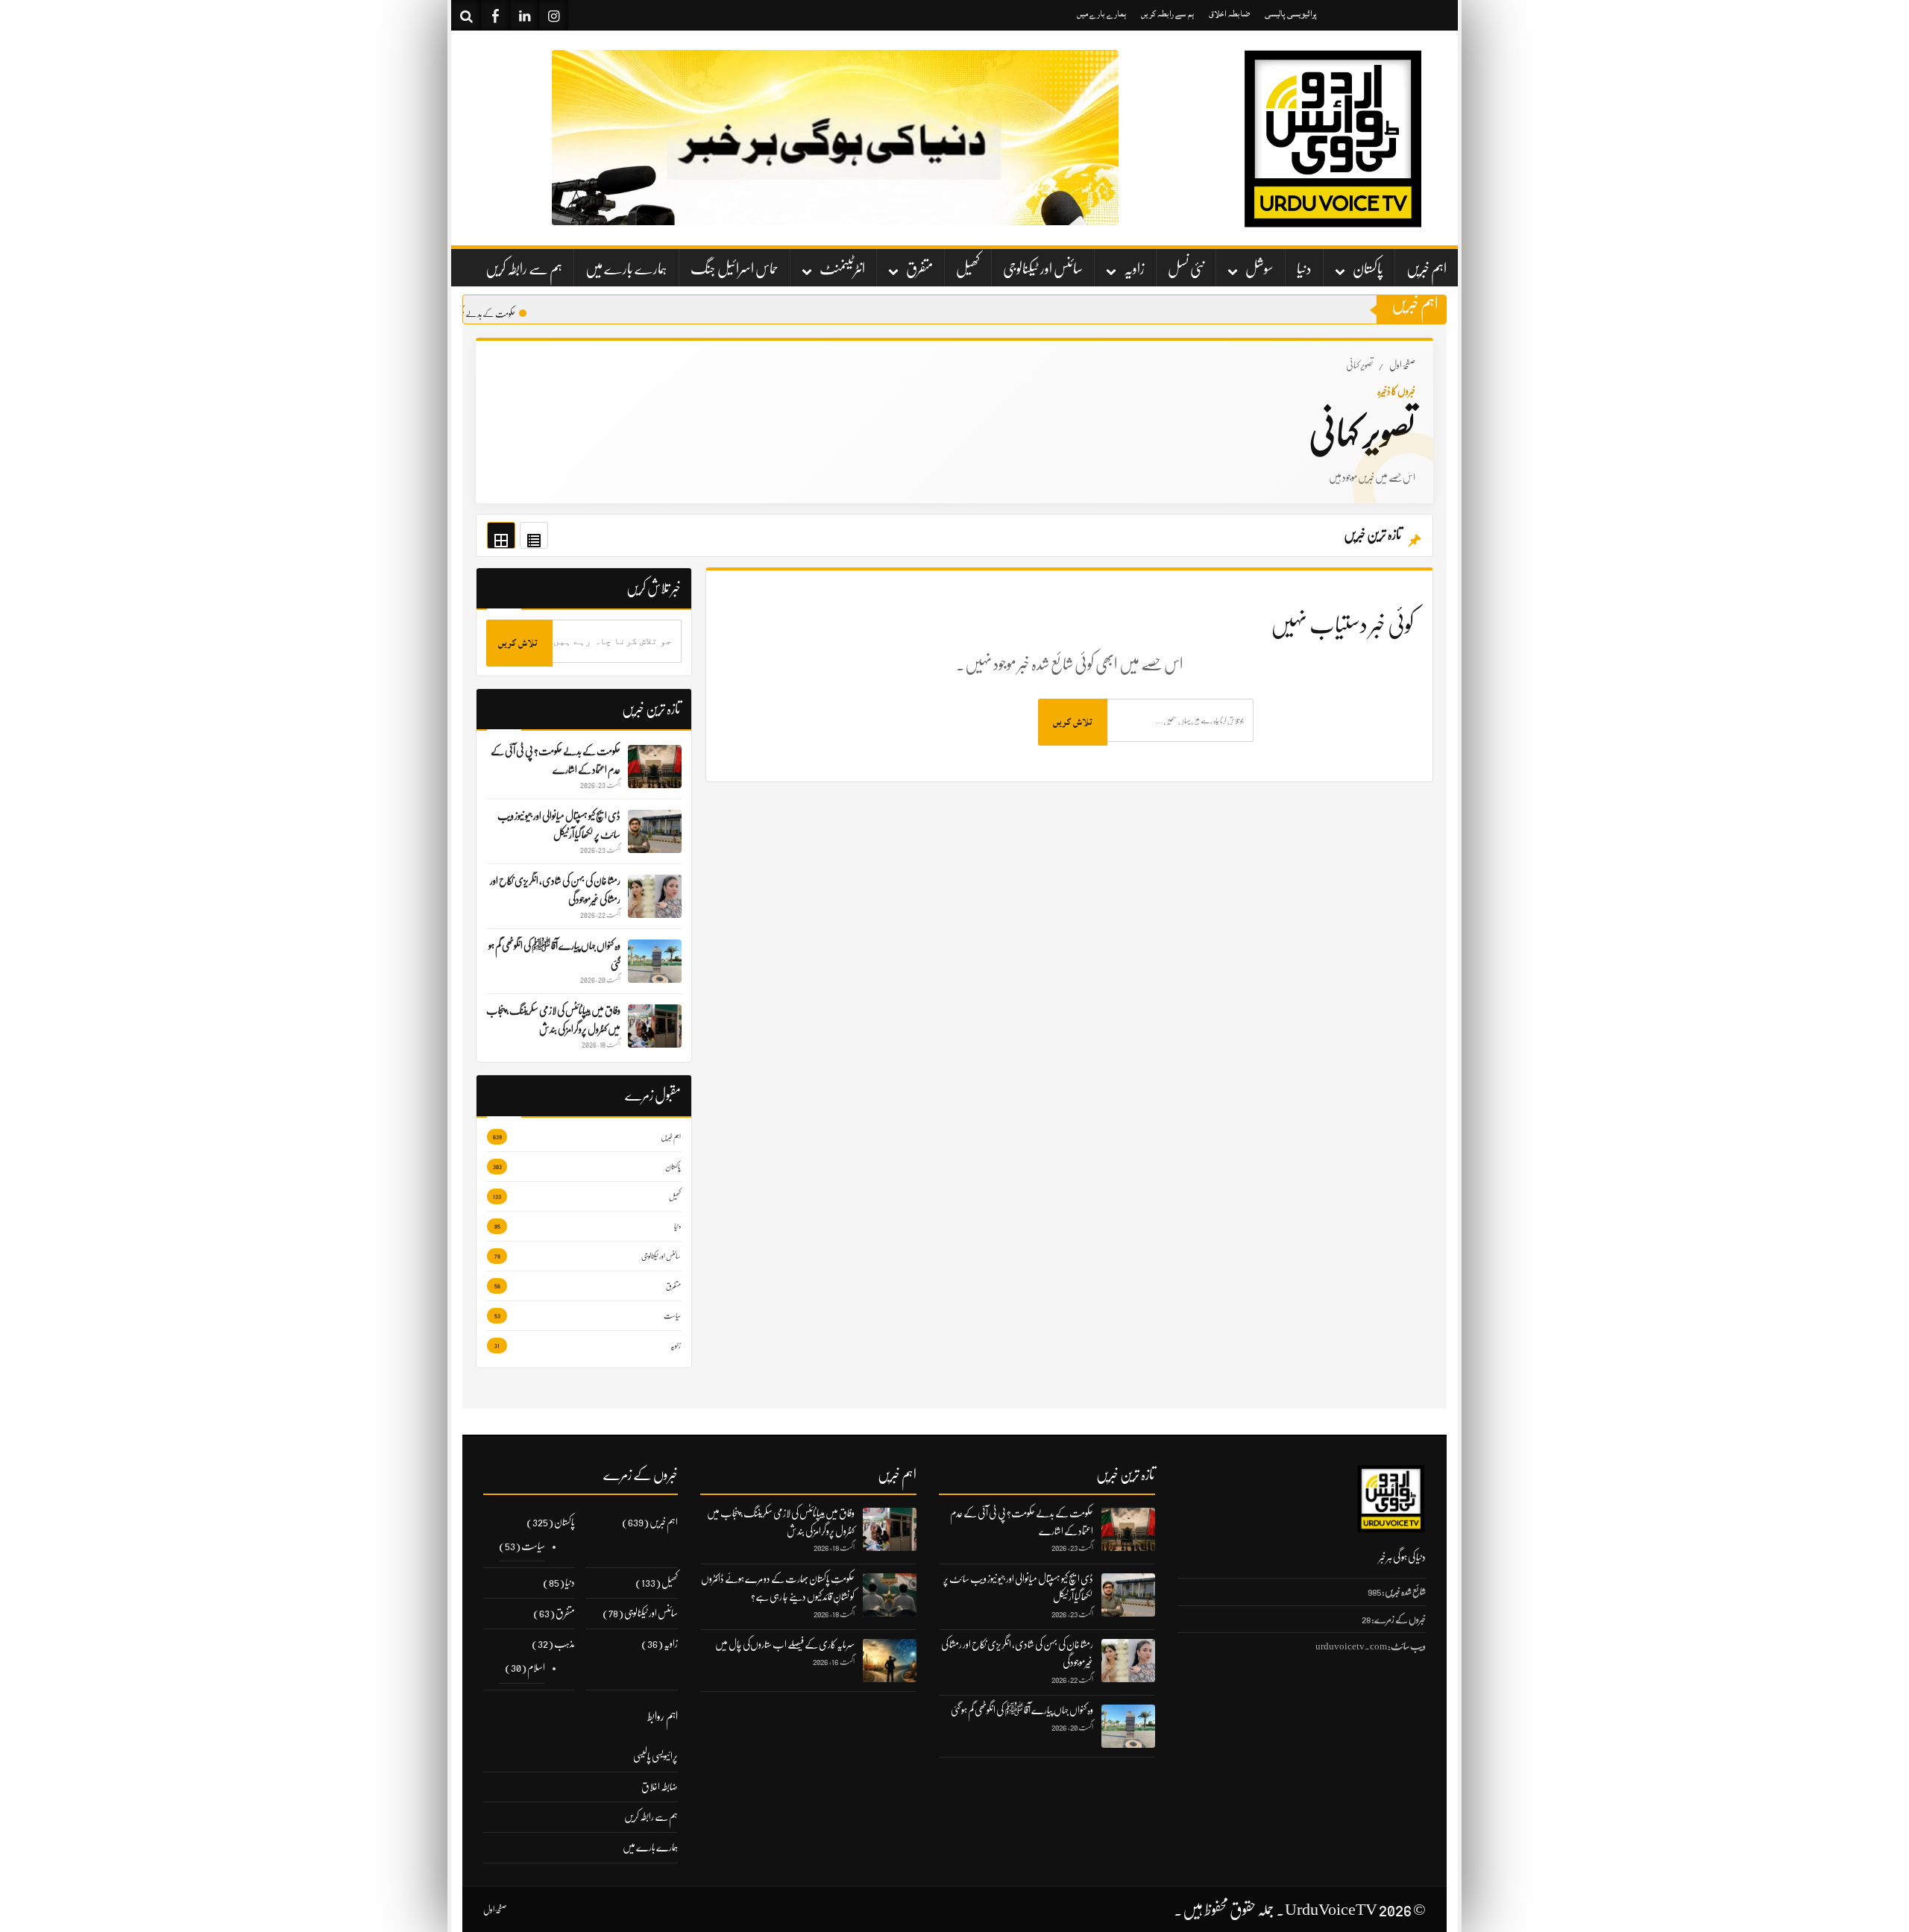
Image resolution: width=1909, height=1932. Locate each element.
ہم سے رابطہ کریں (1167, 14)
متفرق (919, 269)
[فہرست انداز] (534, 535)
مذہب (564, 1643)
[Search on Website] (466, 15)
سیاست (533, 1546)
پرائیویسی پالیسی (1291, 14)
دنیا (1304, 269)
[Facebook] (495, 15)
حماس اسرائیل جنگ (735, 269)
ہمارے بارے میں (1101, 14)
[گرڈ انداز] (501, 535)
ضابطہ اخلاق (1229, 14)
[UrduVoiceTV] (1331, 138)
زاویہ (1134, 269)
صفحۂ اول (1402, 365)
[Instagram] (553, 15)
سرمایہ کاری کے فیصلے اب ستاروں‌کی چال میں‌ (785, 1644)
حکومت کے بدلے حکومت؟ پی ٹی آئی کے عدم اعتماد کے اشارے (457, 314)
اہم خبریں (1427, 269)
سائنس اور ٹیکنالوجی (1043, 269)
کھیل (968, 269)
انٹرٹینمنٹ (842, 269)
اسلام (536, 1667)
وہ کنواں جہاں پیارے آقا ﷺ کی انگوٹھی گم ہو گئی (1022, 1710)
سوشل (1259, 269)
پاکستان (1368, 269)
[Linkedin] (524, 15)
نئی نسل (1186, 269)
